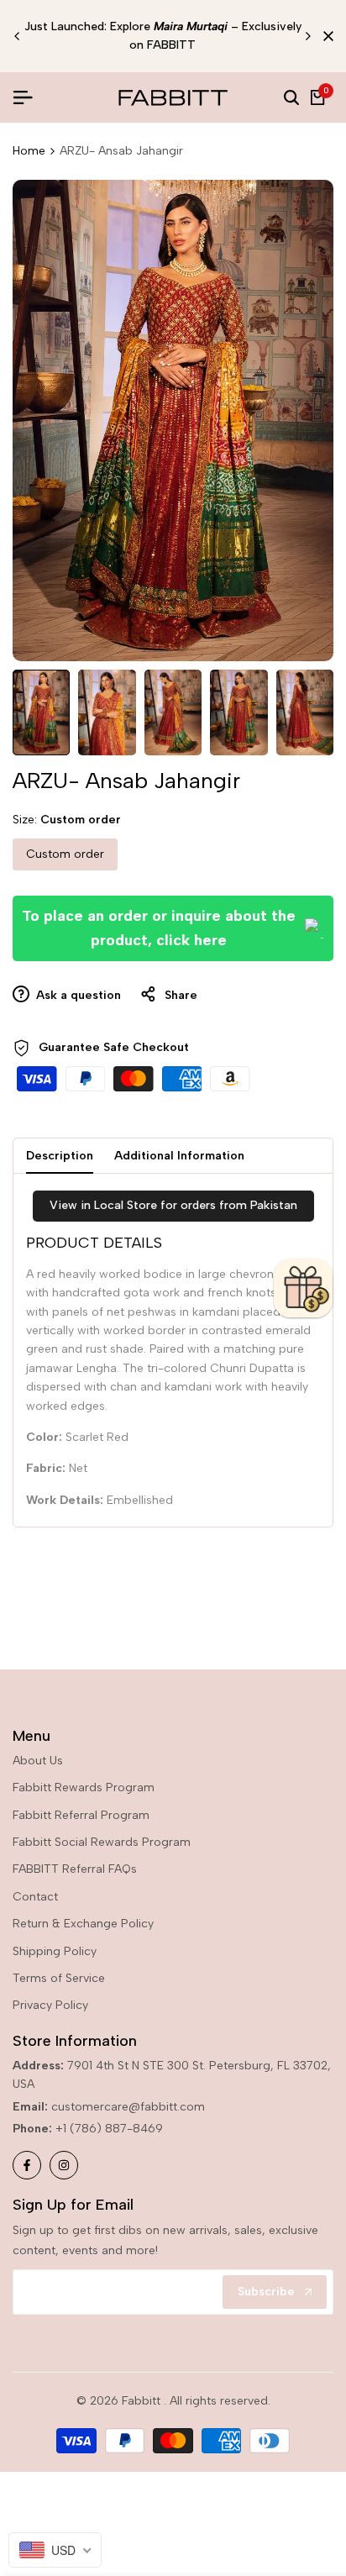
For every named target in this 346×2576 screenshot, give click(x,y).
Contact (35, 1897)
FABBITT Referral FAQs (75, 1869)
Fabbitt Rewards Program (84, 1787)
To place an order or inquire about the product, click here (159, 928)
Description (60, 1156)
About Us (38, 1761)
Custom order (65, 854)
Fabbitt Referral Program (81, 1815)
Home (29, 151)
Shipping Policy (55, 1951)
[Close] (325, 36)
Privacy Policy (50, 2005)
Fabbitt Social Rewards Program (102, 1842)
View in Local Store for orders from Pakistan (173, 1205)
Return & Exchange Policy (83, 1924)
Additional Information (179, 1156)
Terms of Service (59, 1978)
